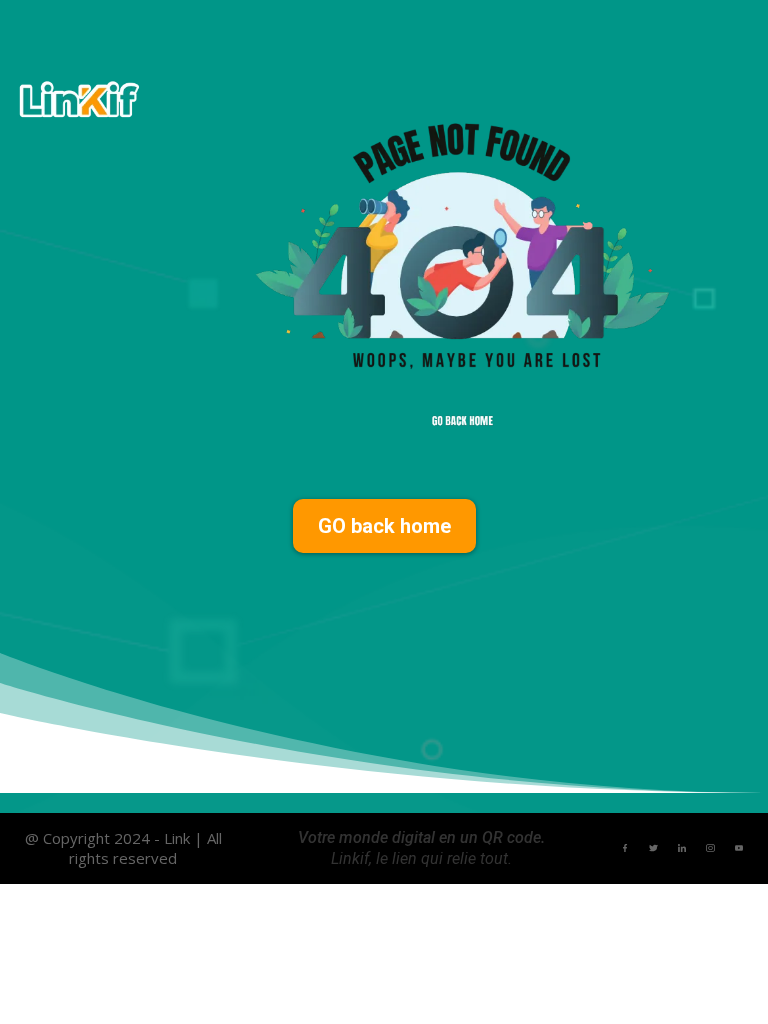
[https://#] (625, 847)
